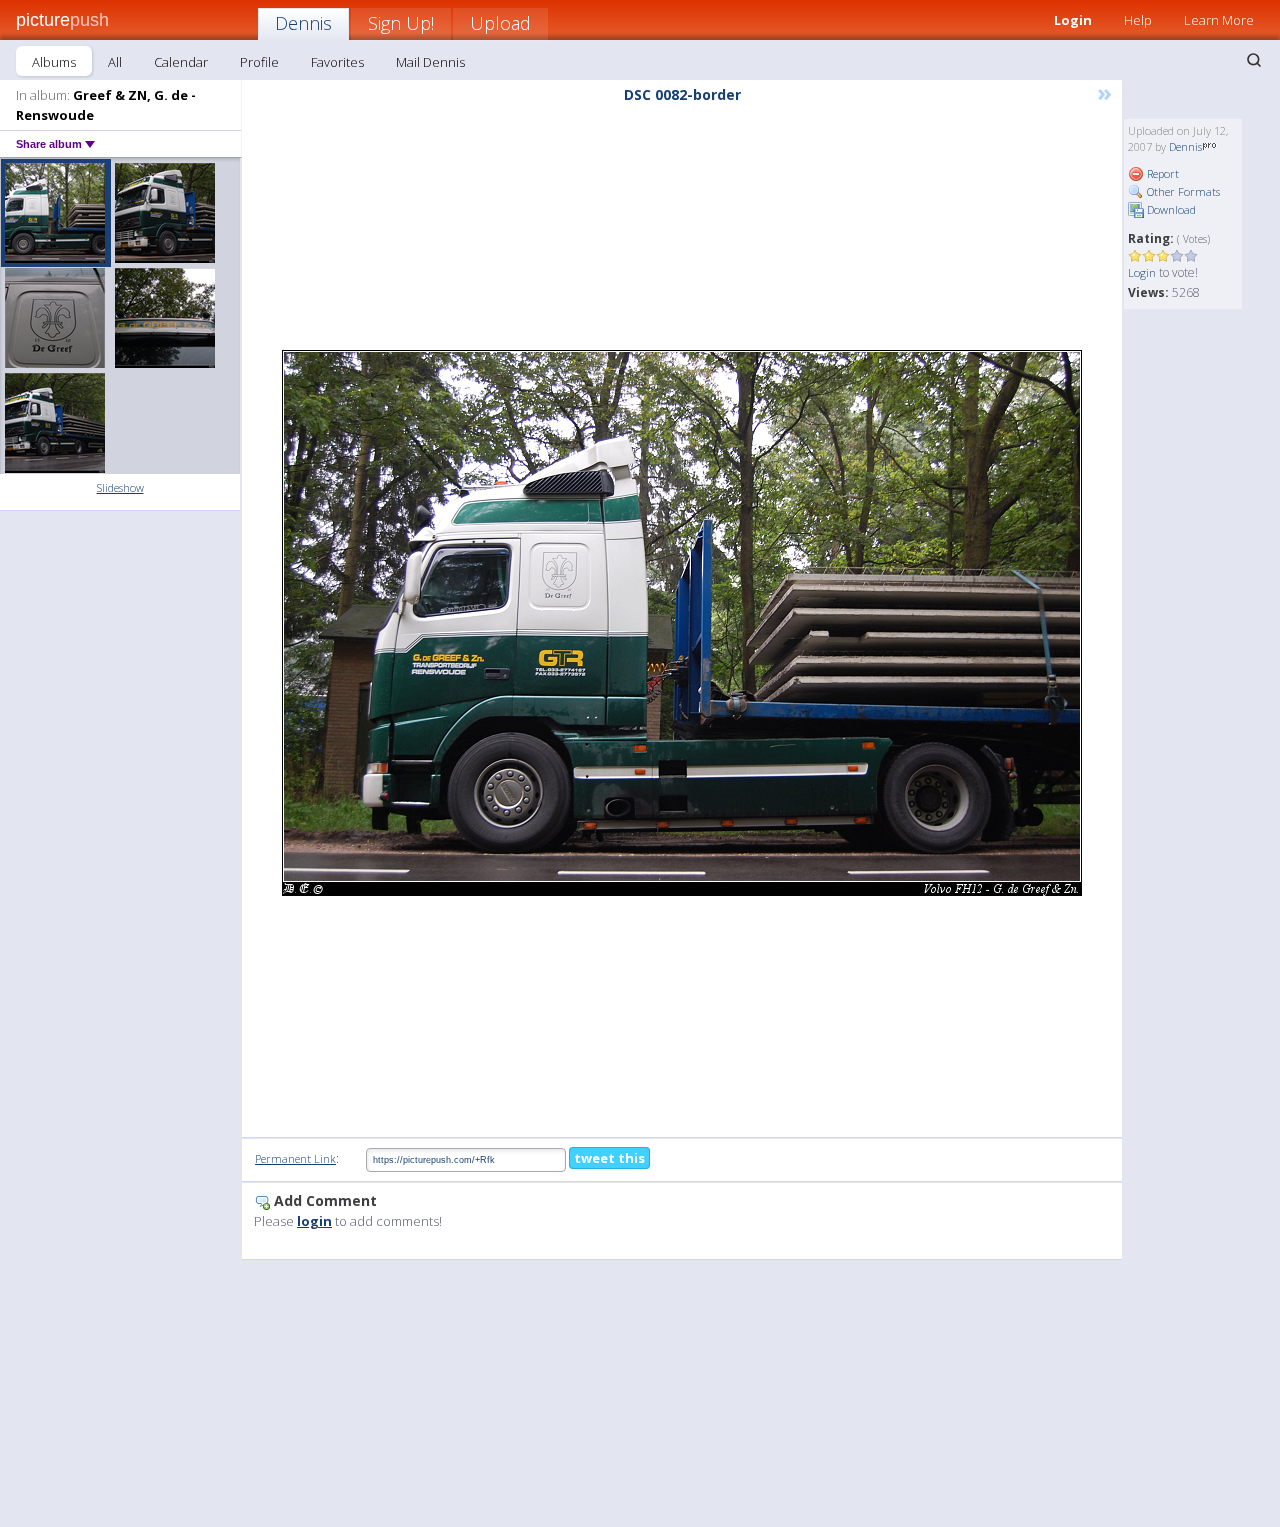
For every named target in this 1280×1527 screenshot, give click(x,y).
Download (1170, 209)
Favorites (337, 62)
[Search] (1254, 60)
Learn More (1219, 20)
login (314, 1221)
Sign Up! (401, 23)
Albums (54, 62)
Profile (259, 62)
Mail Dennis (430, 62)
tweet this (609, 1158)
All (115, 62)
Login (1073, 20)
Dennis (303, 23)
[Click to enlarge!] (682, 623)
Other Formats (1182, 191)
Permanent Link (295, 1158)
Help (1138, 20)
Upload (500, 23)
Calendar (181, 62)
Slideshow (120, 487)
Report (1161, 173)
